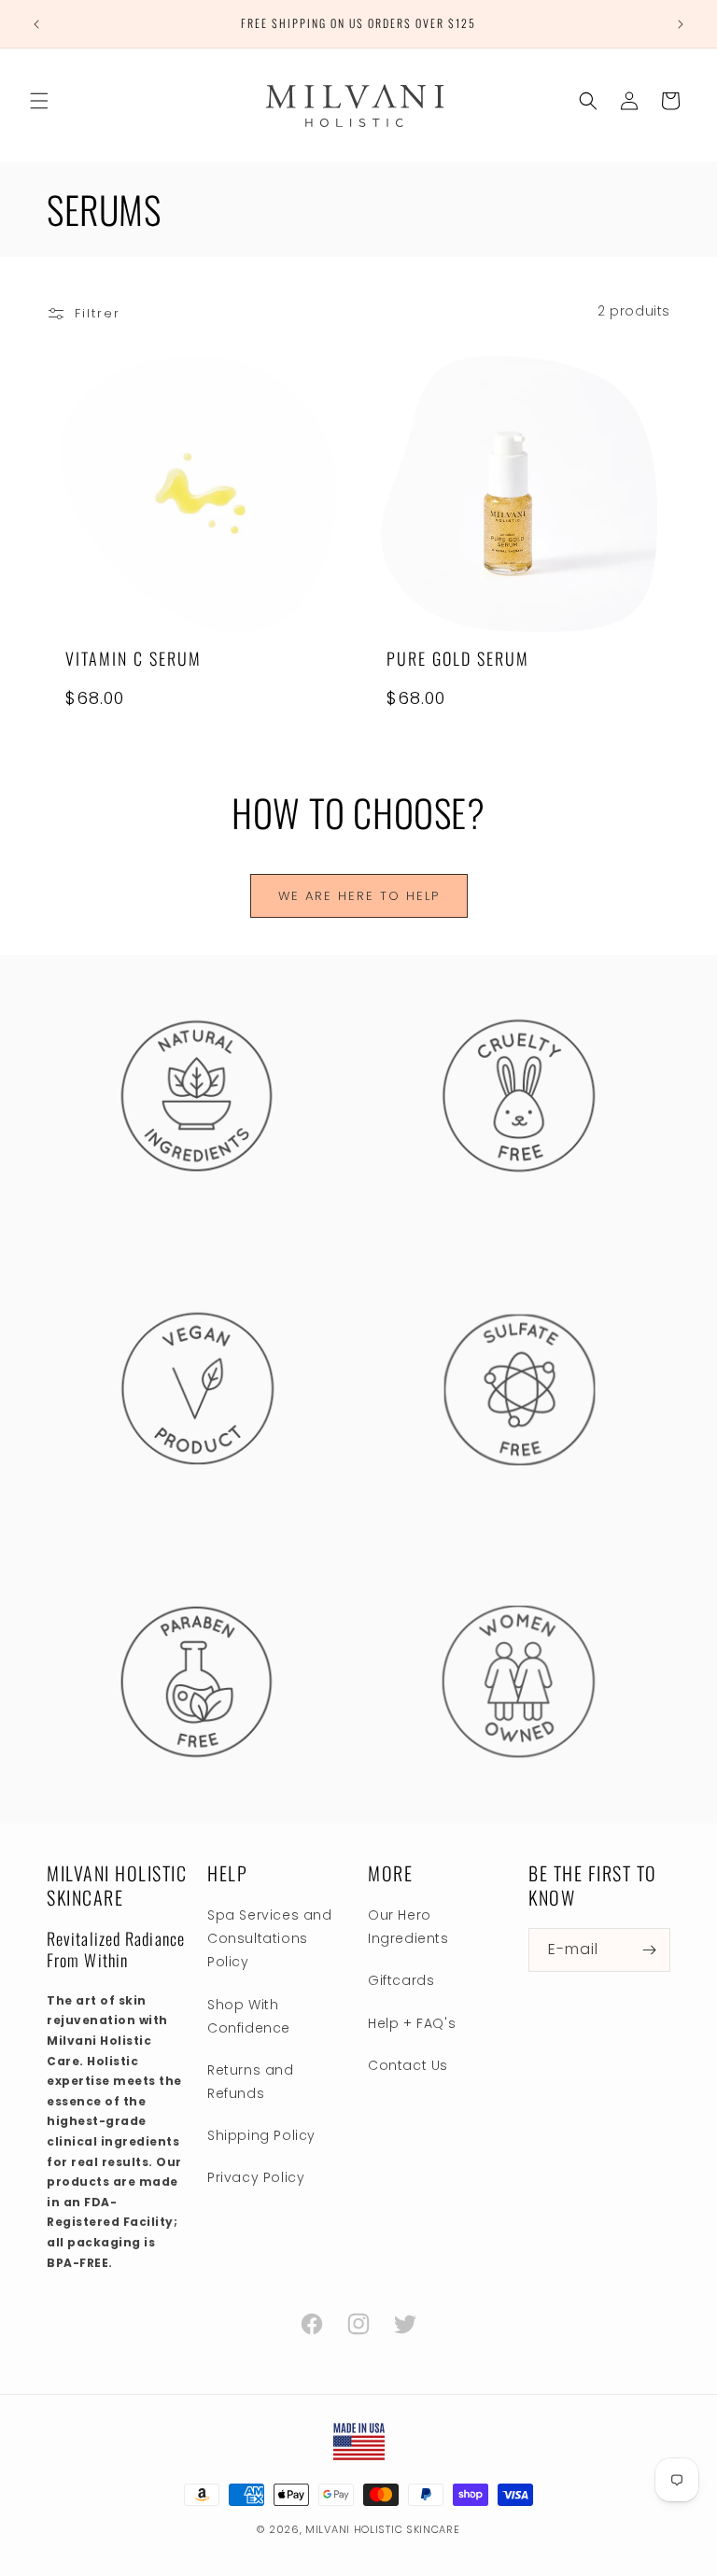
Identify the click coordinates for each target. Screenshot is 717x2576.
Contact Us (408, 2065)
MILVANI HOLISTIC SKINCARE (383, 2529)
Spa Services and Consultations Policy (270, 1938)
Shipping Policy (261, 2135)
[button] (39, 101)
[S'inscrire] (649, 1950)
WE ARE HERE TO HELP (359, 896)
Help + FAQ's (412, 2023)
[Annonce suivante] (681, 24)
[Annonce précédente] (36, 24)
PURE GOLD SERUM (458, 659)
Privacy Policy (256, 2177)
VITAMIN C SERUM (134, 659)
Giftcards (401, 1980)
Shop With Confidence (249, 2016)
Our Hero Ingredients (408, 1927)
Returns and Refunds (251, 2082)
